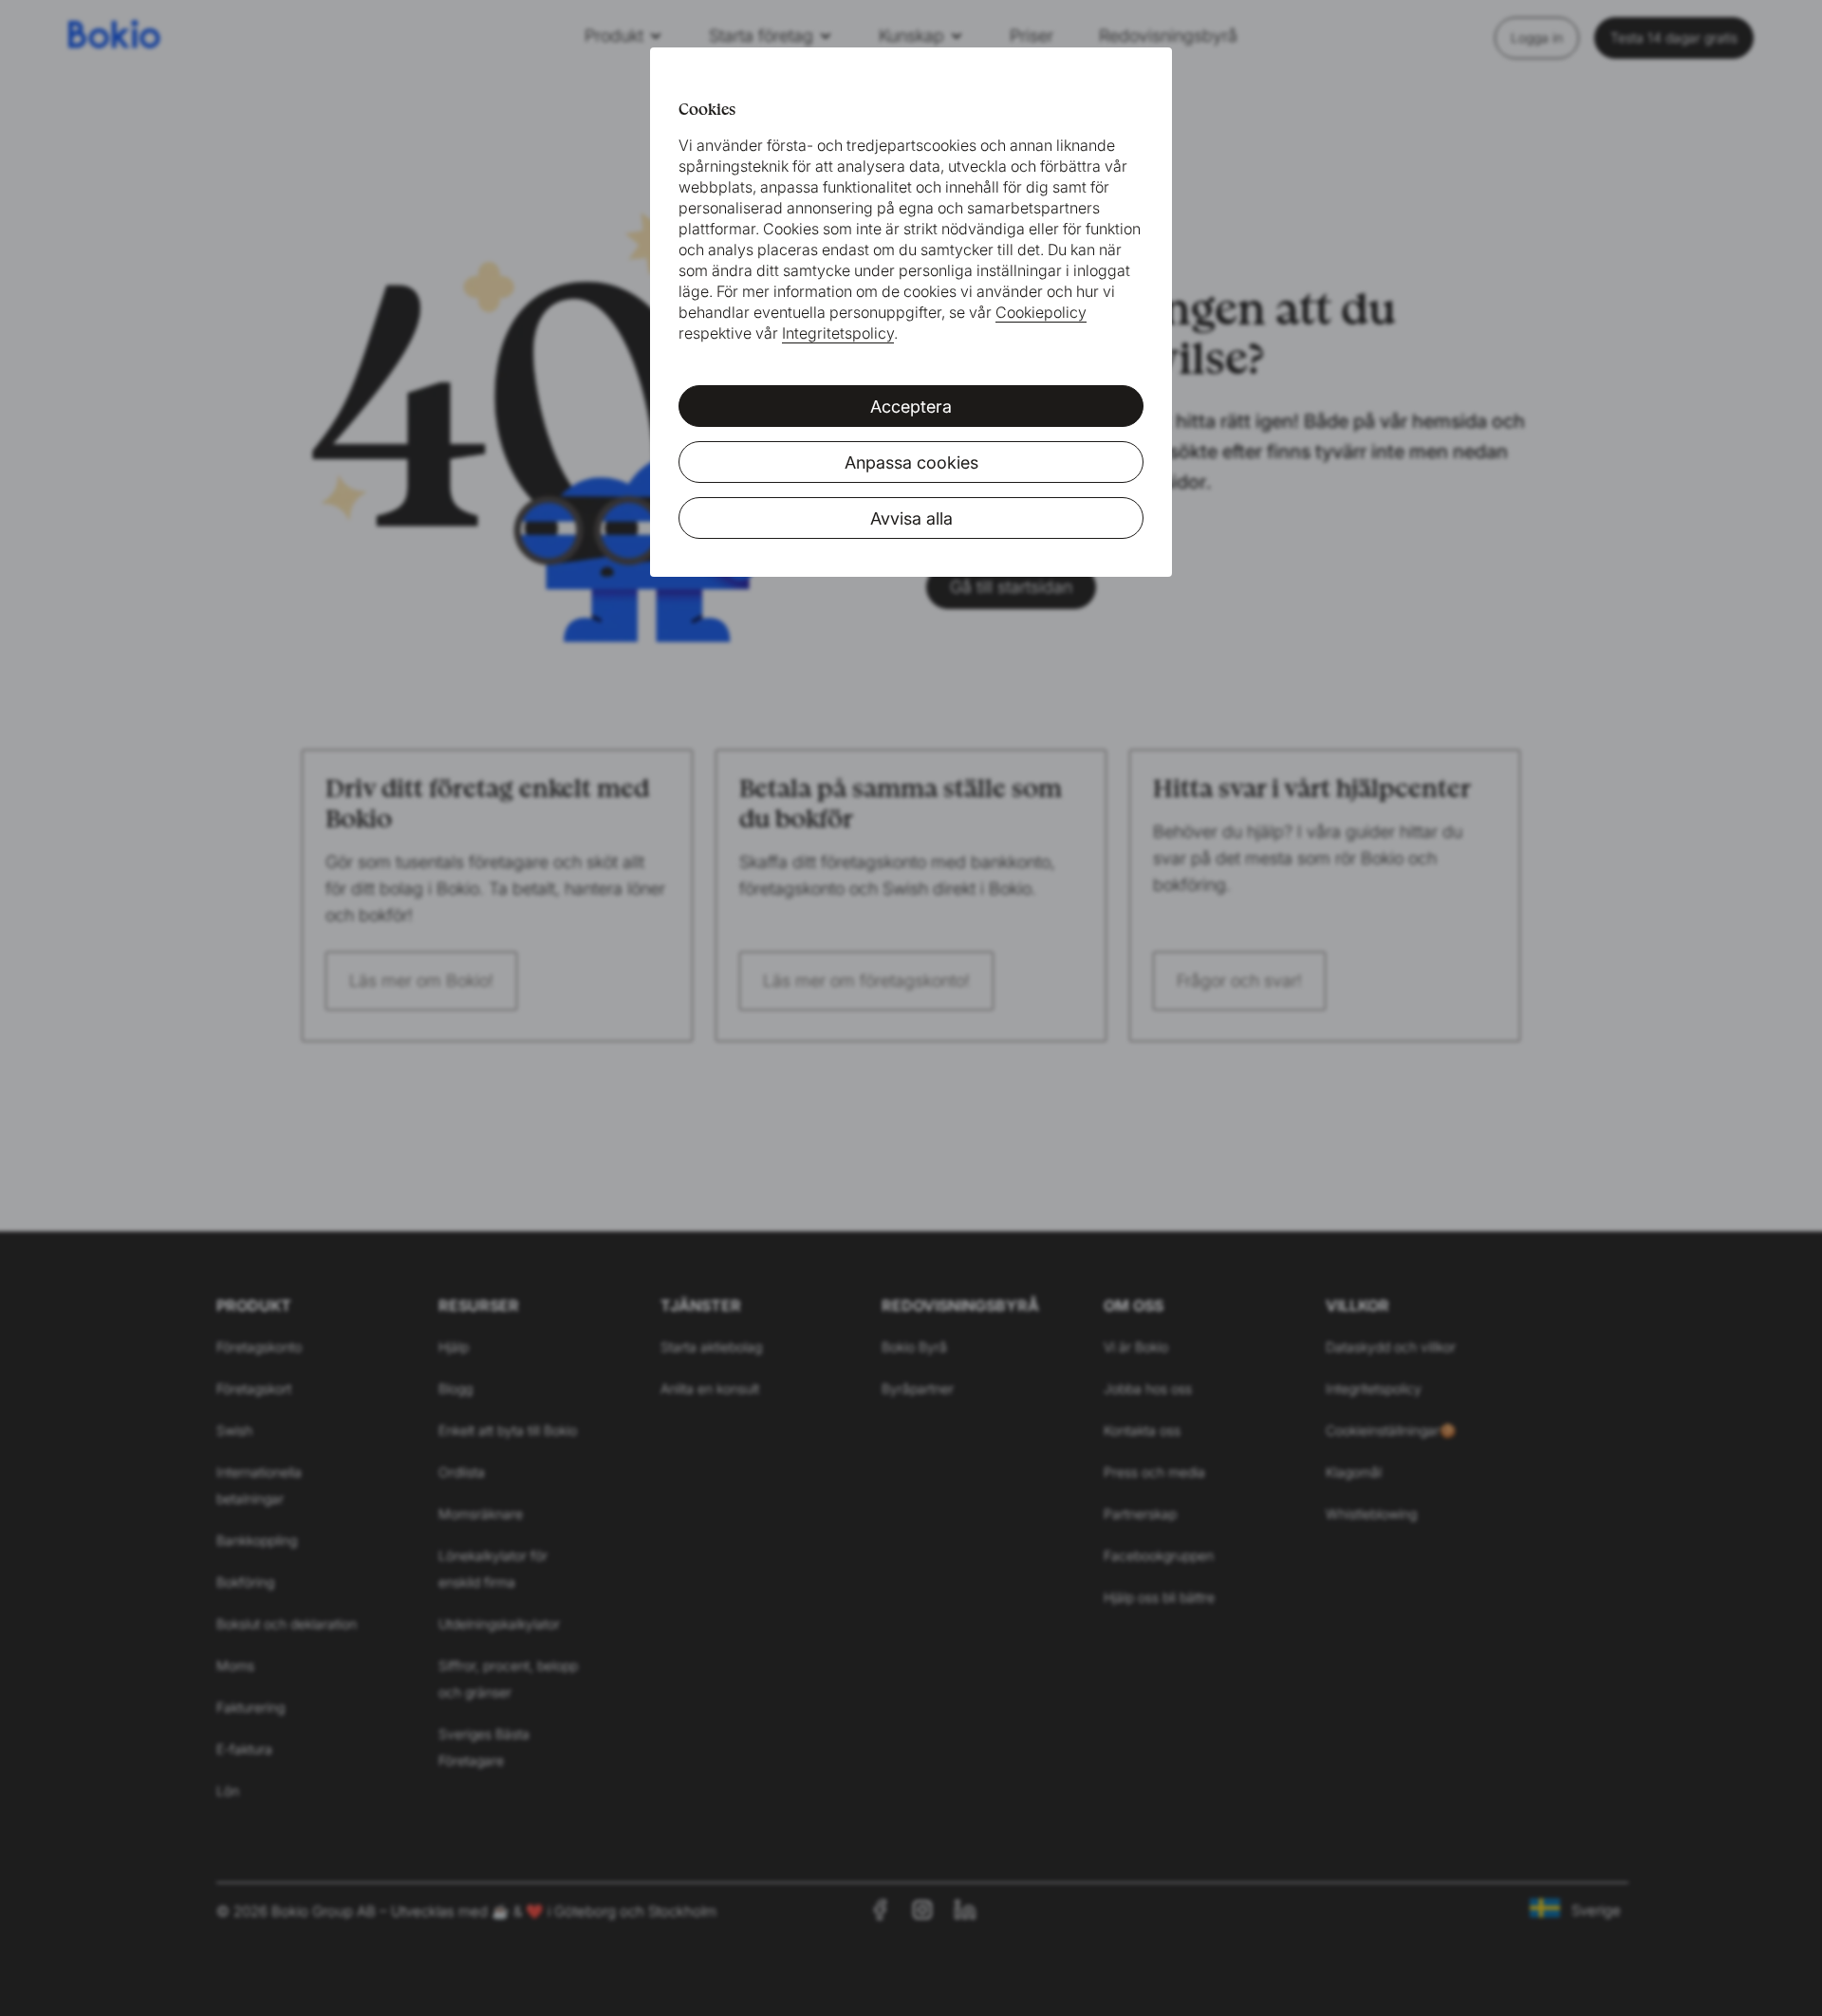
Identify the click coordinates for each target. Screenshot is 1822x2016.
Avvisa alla (911, 518)
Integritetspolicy (838, 333)
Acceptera (911, 407)
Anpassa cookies (911, 462)
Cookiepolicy (1041, 312)
